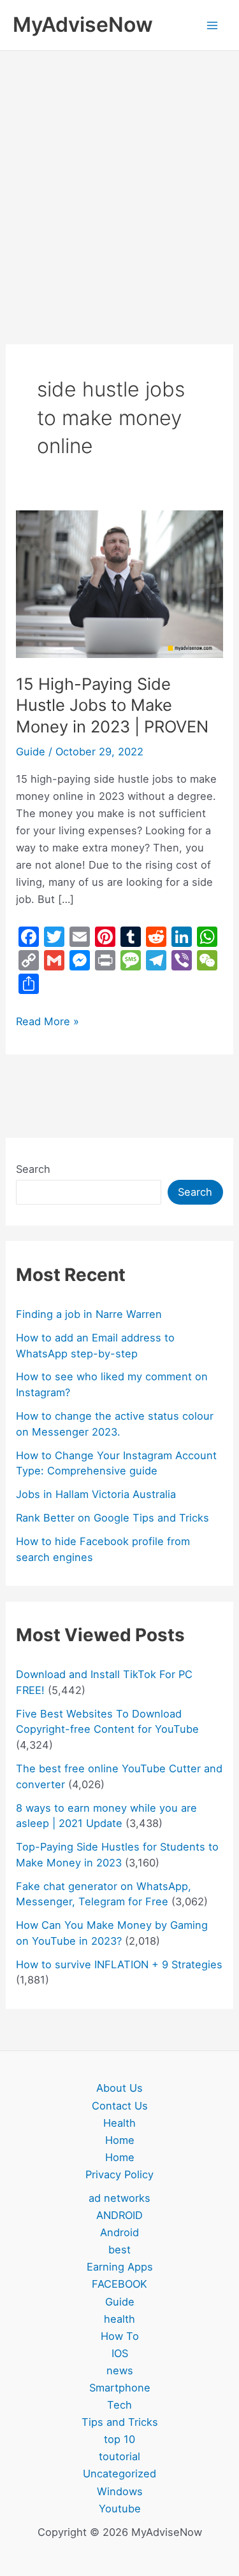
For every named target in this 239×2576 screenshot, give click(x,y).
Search (33, 1169)
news (120, 2370)
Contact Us (120, 2106)
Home (120, 2140)
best (119, 2250)
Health (119, 2123)
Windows (120, 2491)
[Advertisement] (119, 177)
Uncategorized (119, 2474)
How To (120, 2336)
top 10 (119, 2439)
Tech (119, 2405)
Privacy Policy (119, 2174)
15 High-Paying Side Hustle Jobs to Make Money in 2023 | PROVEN (112, 705)
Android (119, 2232)
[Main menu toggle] (212, 25)
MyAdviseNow (83, 24)
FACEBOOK (119, 2284)
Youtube (120, 2509)
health (119, 2319)
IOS (120, 2353)
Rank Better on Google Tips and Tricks (112, 1518)
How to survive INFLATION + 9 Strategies (119, 1964)
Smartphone (120, 2388)
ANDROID (119, 2215)
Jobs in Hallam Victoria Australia (96, 1494)
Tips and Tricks (120, 2422)
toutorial (119, 2456)
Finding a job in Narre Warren (89, 1314)
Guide (31, 752)
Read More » (47, 1020)
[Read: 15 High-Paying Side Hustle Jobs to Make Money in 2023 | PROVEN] (119, 583)
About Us (119, 2088)
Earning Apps (120, 2267)
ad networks (119, 2198)
